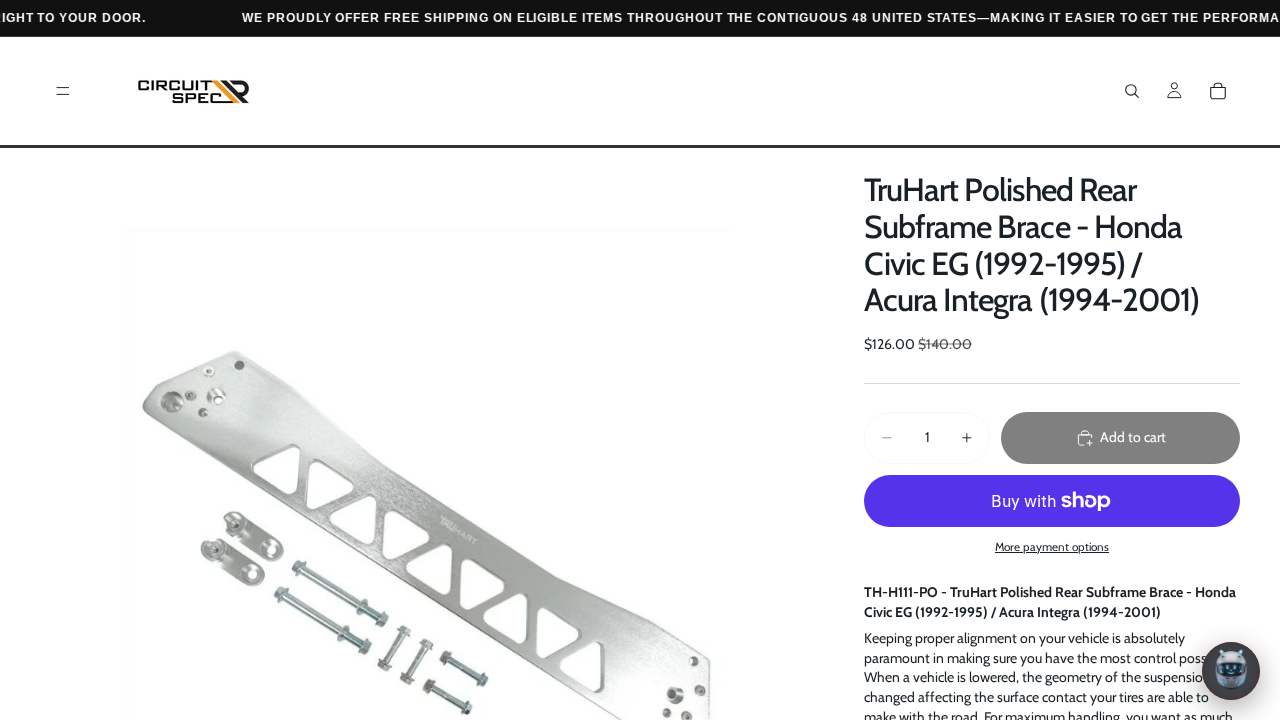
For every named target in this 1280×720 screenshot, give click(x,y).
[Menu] (63, 91)
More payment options (1052, 547)
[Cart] (1218, 91)
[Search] (1132, 91)
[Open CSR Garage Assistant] (1231, 671)
